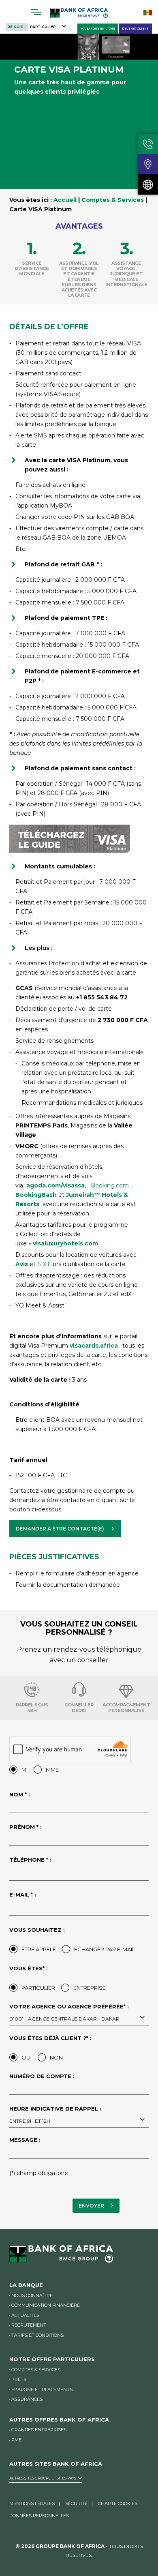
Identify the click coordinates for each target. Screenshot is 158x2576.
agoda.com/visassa (56, 1185)
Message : (25, 2140)
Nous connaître (32, 2295)
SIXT (44, 1264)
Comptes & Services (113, 200)
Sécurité (76, 2503)
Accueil (65, 200)
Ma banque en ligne (98, 29)
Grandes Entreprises (39, 2430)
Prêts (19, 2379)
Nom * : (20, 1794)
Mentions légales (32, 2503)
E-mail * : (23, 1894)
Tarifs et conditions (37, 2335)
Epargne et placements (42, 2390)
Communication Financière (46, 2305)
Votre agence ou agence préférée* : (69, 2012)
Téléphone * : (30, 1860)
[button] (65, 1529)
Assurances (27, 2399)
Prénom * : (26, 1827)
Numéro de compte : (42, 2076)
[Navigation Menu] (36, 12)
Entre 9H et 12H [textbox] (30, 2121)
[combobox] (79, 2018)
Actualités (25, 2315)
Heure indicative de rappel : (55, 2115)
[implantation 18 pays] (148, 184)
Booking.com (111, 1185)
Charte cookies (118, 2503)
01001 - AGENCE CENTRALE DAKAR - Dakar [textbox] (64, 2019)
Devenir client (135, 29)
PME (16, 2440)
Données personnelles (39, 2516)
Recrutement (29, 2325)
